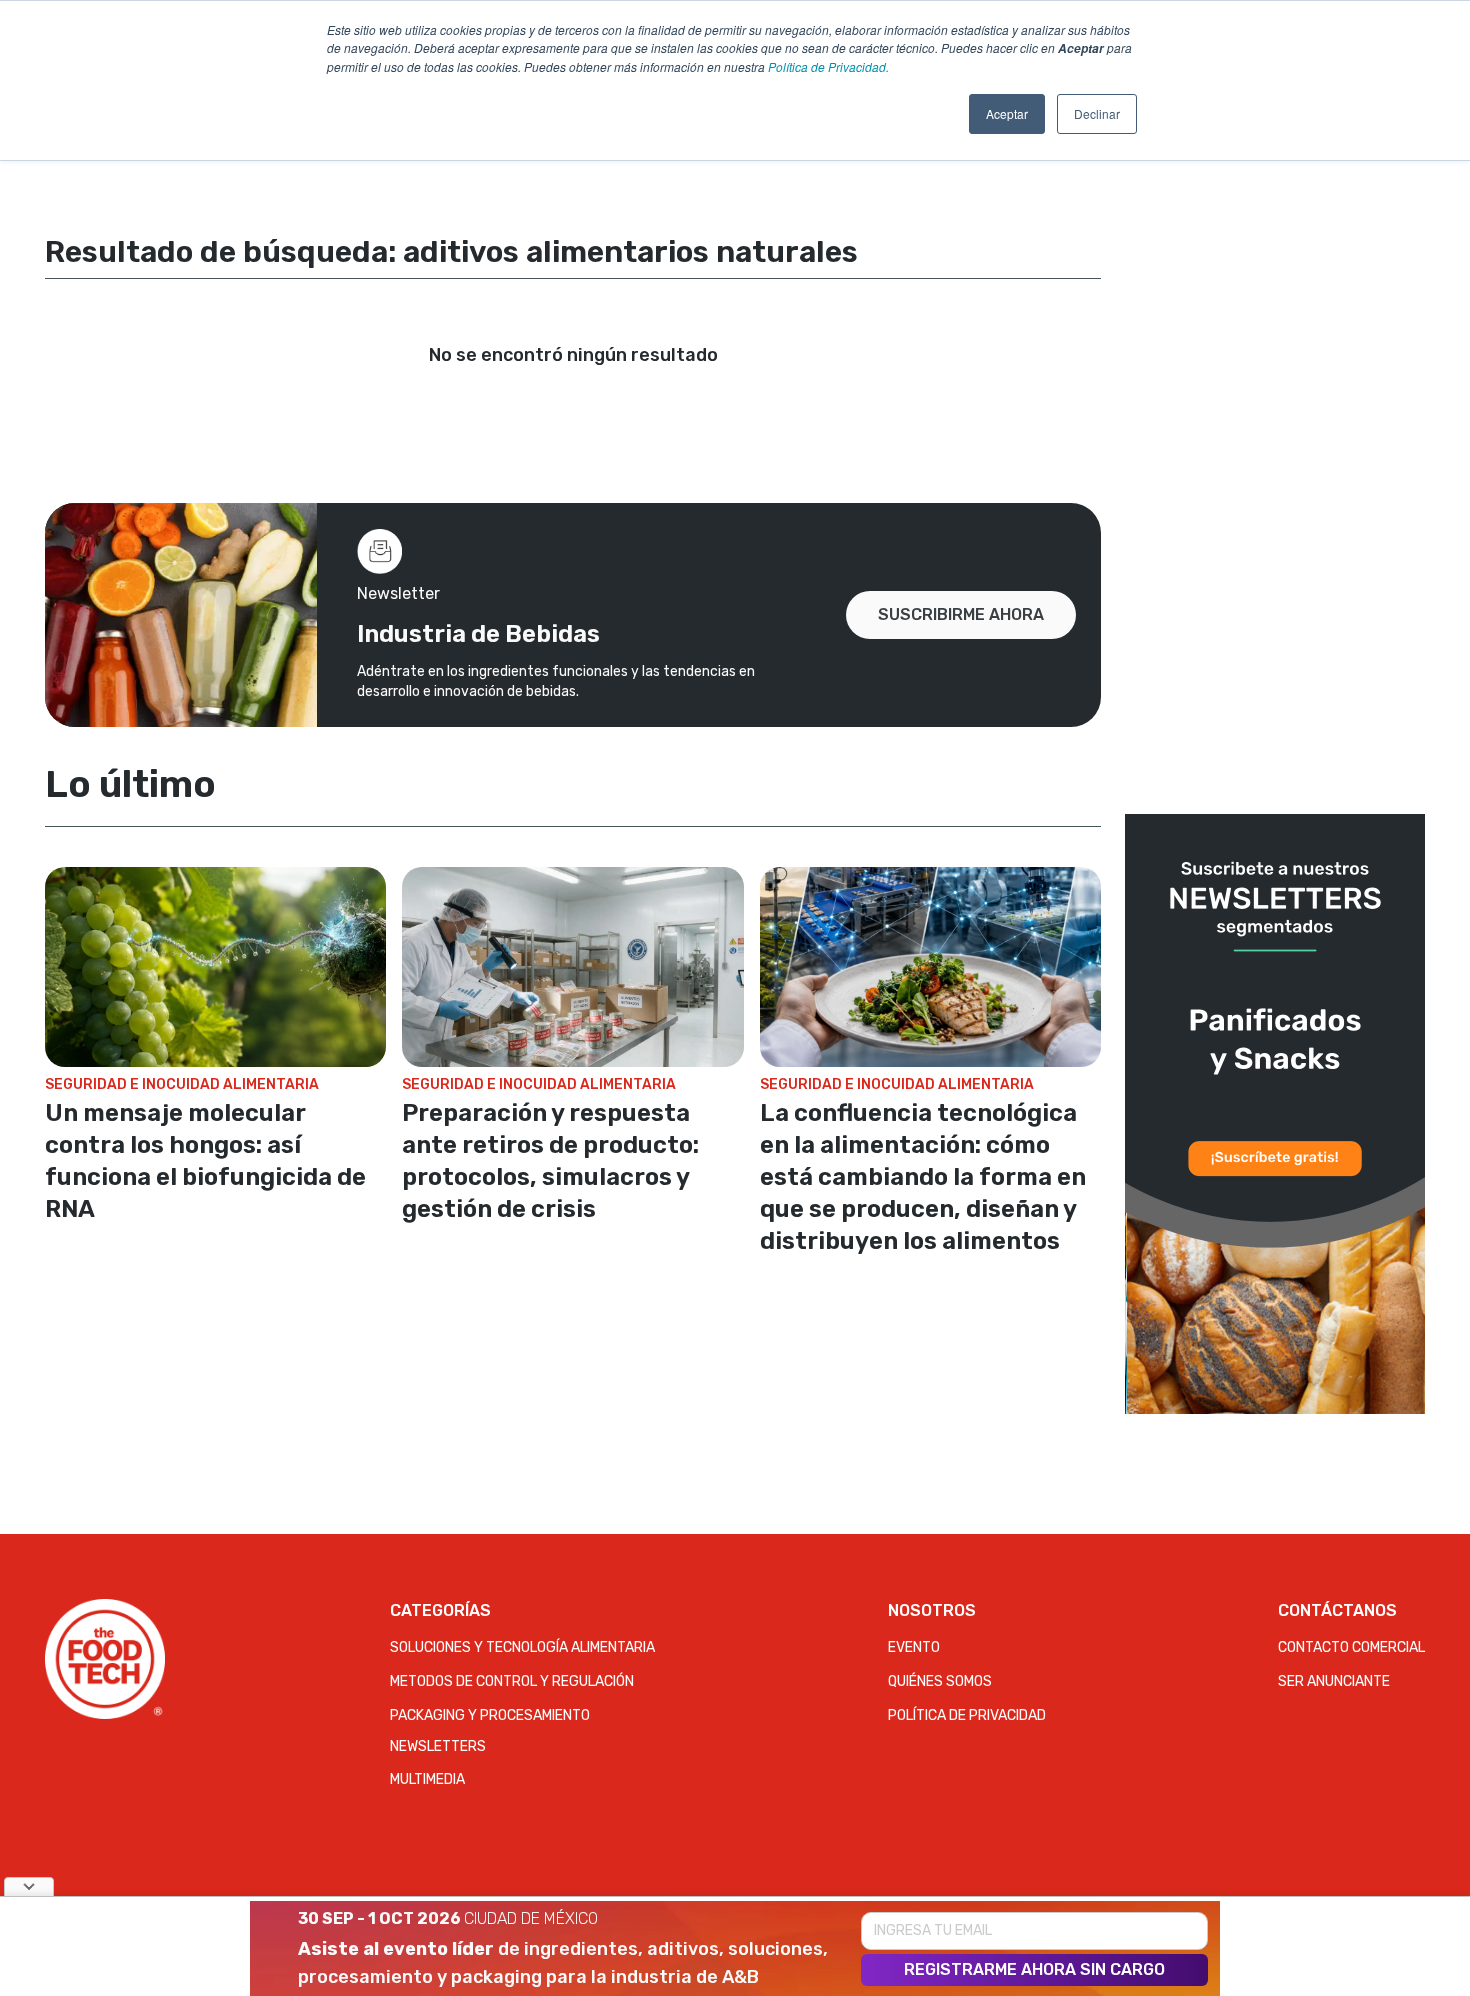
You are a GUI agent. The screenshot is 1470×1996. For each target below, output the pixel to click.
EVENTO (914, 1647)
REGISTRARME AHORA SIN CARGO (1034, 1969)
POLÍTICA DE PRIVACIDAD (967, 1715)
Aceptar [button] (1007, 113)
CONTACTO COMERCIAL (1351, 1647)
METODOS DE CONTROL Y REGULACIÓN (512, 1681)
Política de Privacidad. (828, 66)
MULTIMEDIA (427, 1779)
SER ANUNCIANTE (1334, 1681)
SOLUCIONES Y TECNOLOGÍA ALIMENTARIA (522, 1647)
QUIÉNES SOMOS (940, 1681)
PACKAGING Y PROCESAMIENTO (490, 1715)
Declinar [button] (1097, 113)
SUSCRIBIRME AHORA (961, 614)
